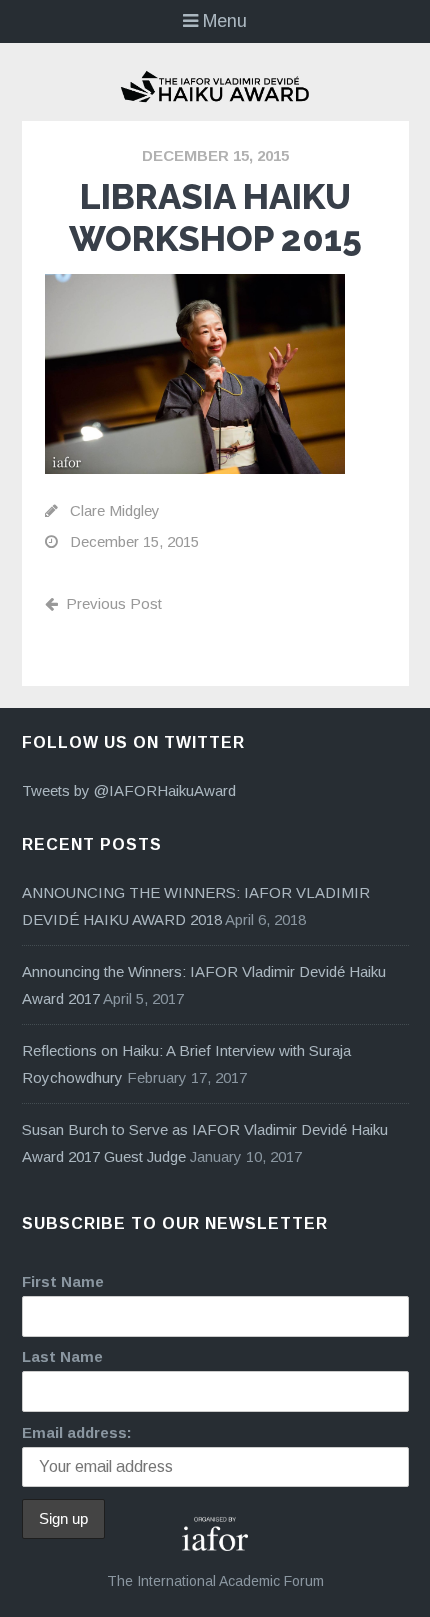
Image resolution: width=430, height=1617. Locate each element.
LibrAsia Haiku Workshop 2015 (215, 217)
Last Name (62, 1356)
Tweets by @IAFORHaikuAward (129, 790)
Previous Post (114, 603)
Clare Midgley (115, 510)
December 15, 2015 (215, 155)
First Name (63, 1281)
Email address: (77, 1432)
